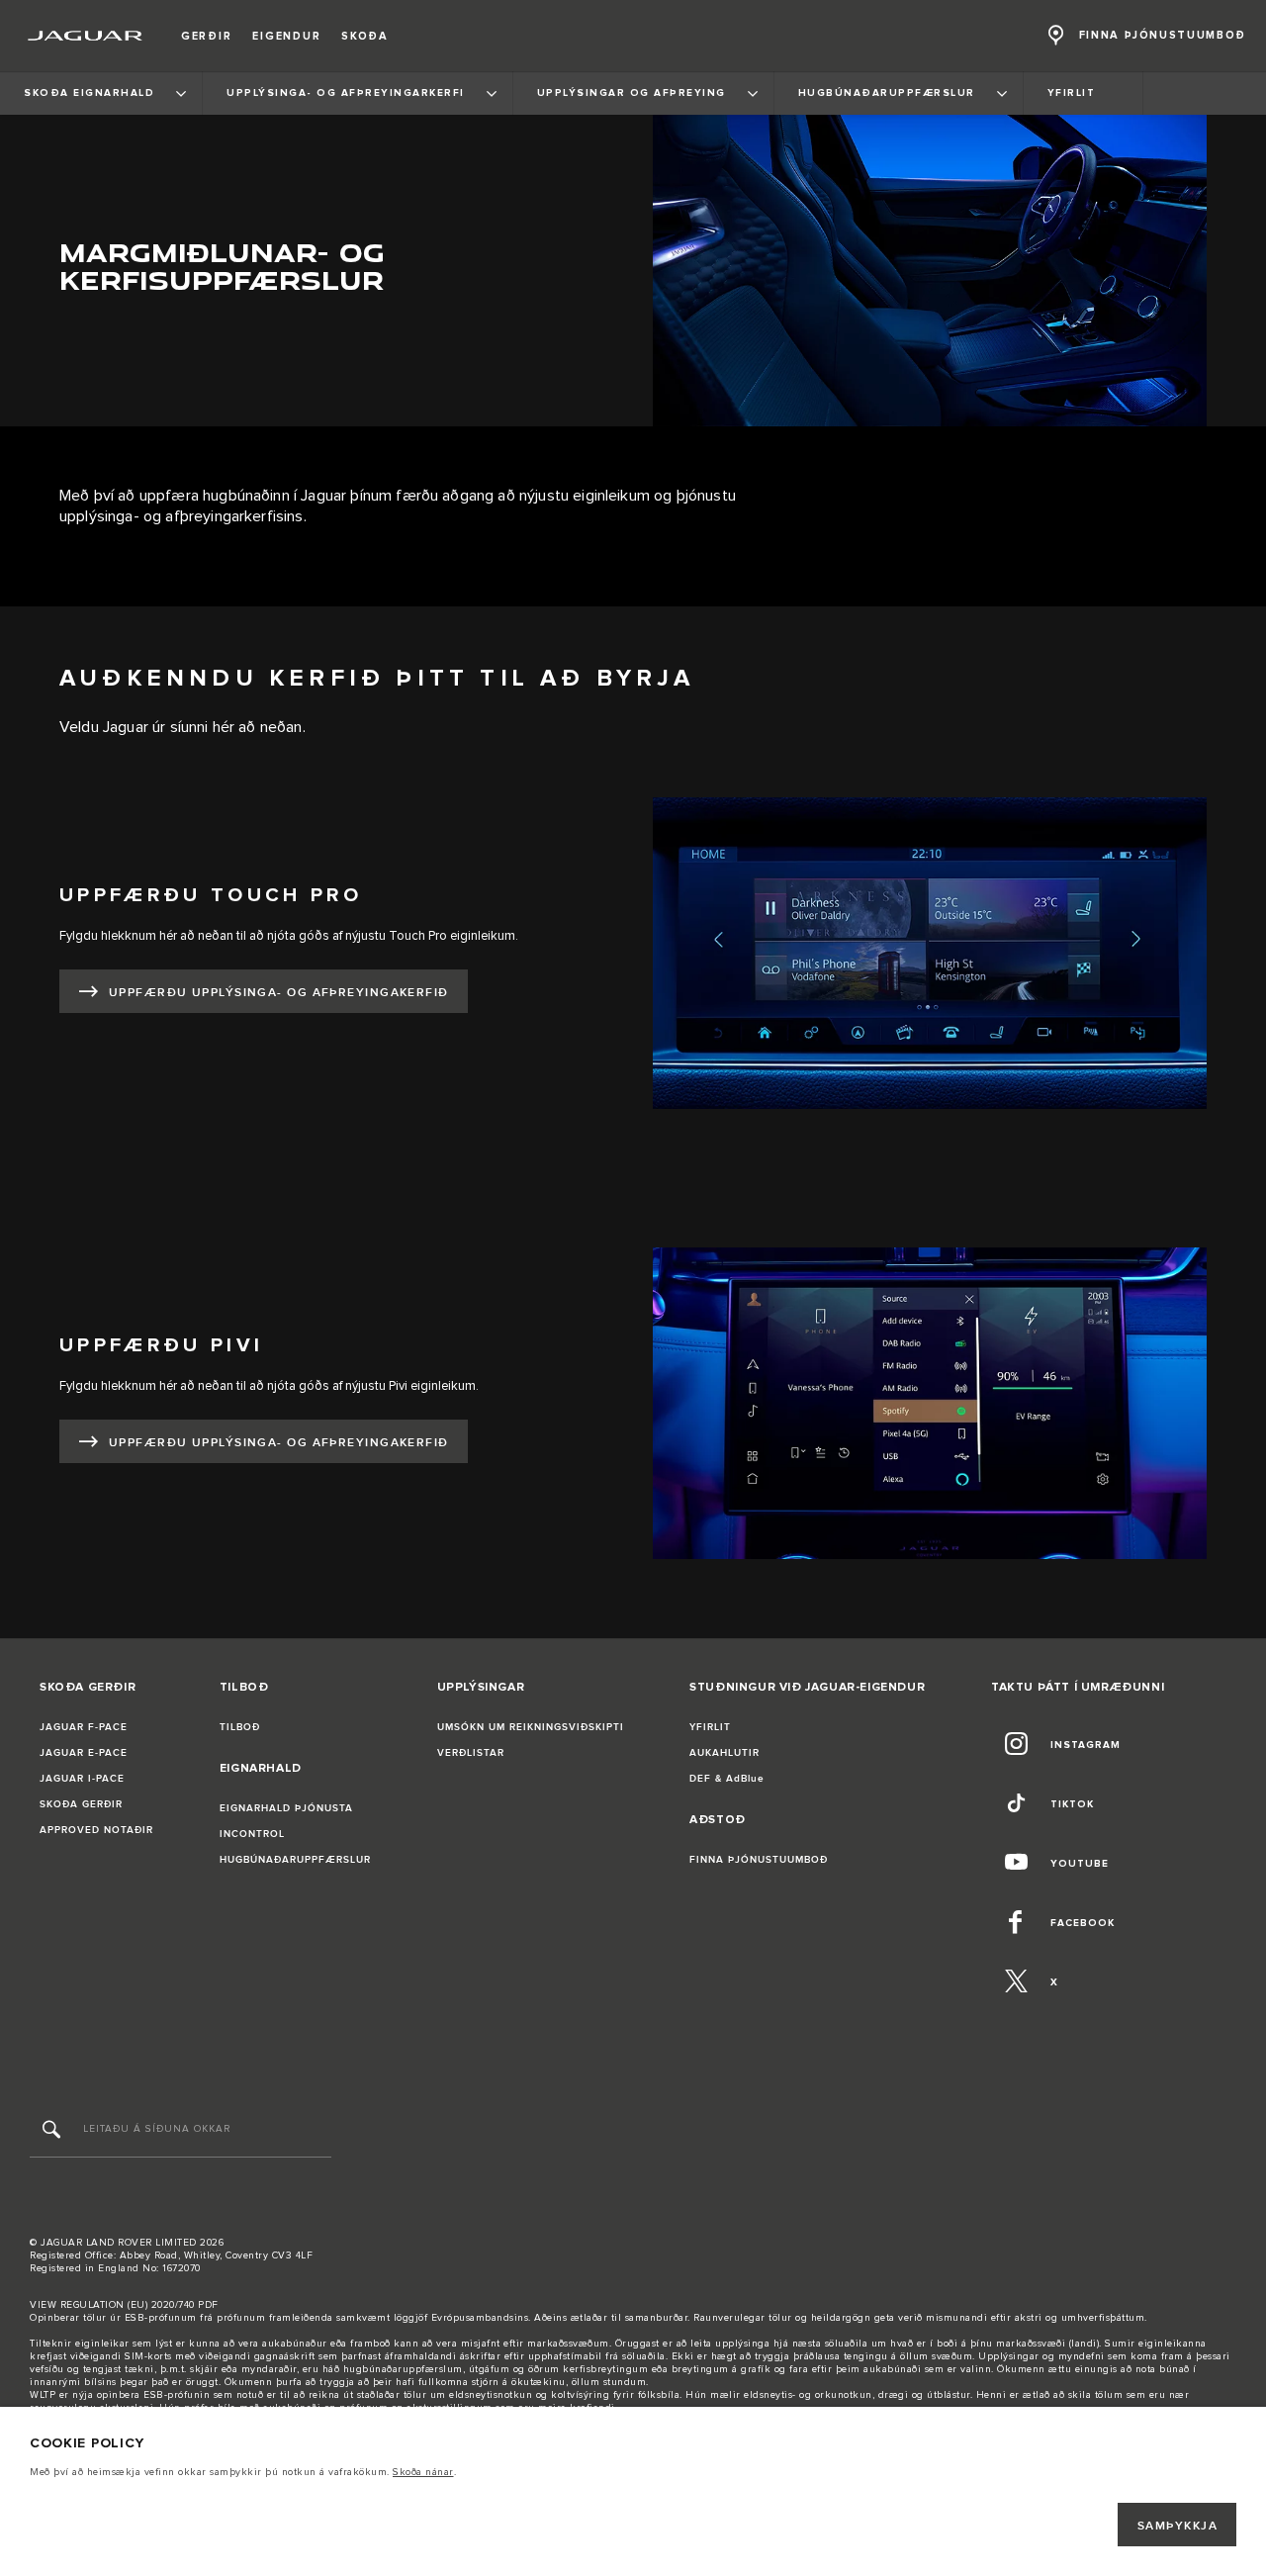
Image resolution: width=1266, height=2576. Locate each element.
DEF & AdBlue (727, 1779)
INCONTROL (252, 1834)
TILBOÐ (240, 1727)
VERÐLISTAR (471, 1753)
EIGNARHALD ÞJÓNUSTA (286, 1808)
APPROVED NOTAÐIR (96, 1830)
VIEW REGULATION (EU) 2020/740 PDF (124, 2305)
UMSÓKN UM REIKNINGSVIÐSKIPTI (531, 1727)
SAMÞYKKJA (1177, 2526)
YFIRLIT (710, 1727)
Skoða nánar (423, 2472)
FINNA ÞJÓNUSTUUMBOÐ (759, 1860)
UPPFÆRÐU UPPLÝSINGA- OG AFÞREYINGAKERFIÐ (279, 993)
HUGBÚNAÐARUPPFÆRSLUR (295, 1860)
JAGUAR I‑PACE (82, 1779)
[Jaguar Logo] (86, 36)
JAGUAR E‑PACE (84, 1753)
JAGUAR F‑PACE (84, 1727)
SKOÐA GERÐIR (81, 1804)
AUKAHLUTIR (724, 1753)
